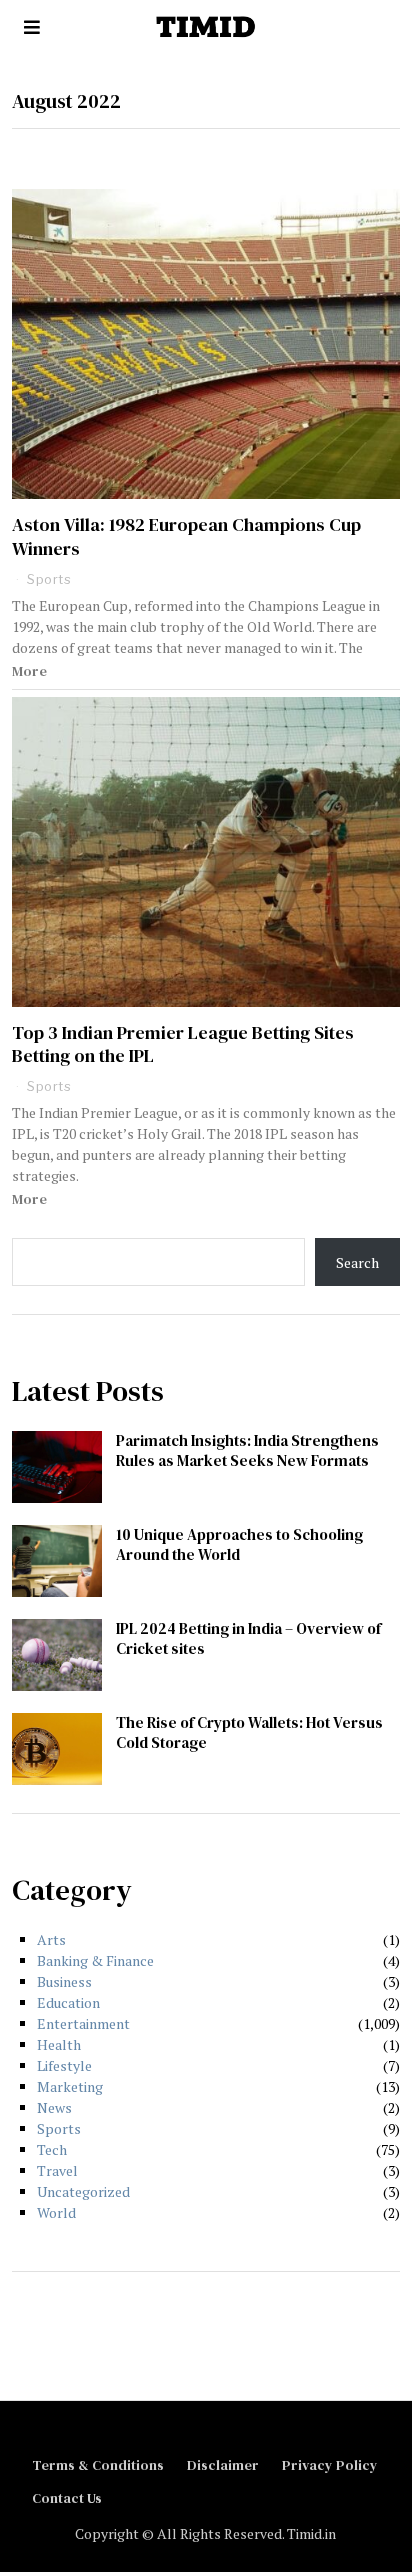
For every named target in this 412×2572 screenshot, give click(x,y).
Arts (51, 1939)
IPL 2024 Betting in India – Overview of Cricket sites (248, 1638)
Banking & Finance (95, 1960)
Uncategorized (83, 2191)
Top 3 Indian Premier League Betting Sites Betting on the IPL (183, 1044)
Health (59, 2044)
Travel (57, 2170)
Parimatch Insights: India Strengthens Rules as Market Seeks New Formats (247, 1450)
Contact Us (67, 2498)
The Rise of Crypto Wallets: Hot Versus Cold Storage (249, 1732)
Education (68, 2002)
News (54, 2107)
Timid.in (311, 2533)
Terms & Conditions (98, 2465)
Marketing (70, 2086)
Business (64, 1981)
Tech (52, 2149)
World (56, 2212)
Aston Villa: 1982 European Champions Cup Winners (186, 536)
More (29, 671)
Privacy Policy (330, 2465)
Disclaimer (223, 2465)
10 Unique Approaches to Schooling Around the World (239, 1544)
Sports (49, 579)
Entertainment (83, 2023)
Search (357, 1262)
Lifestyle (64, 2065)
